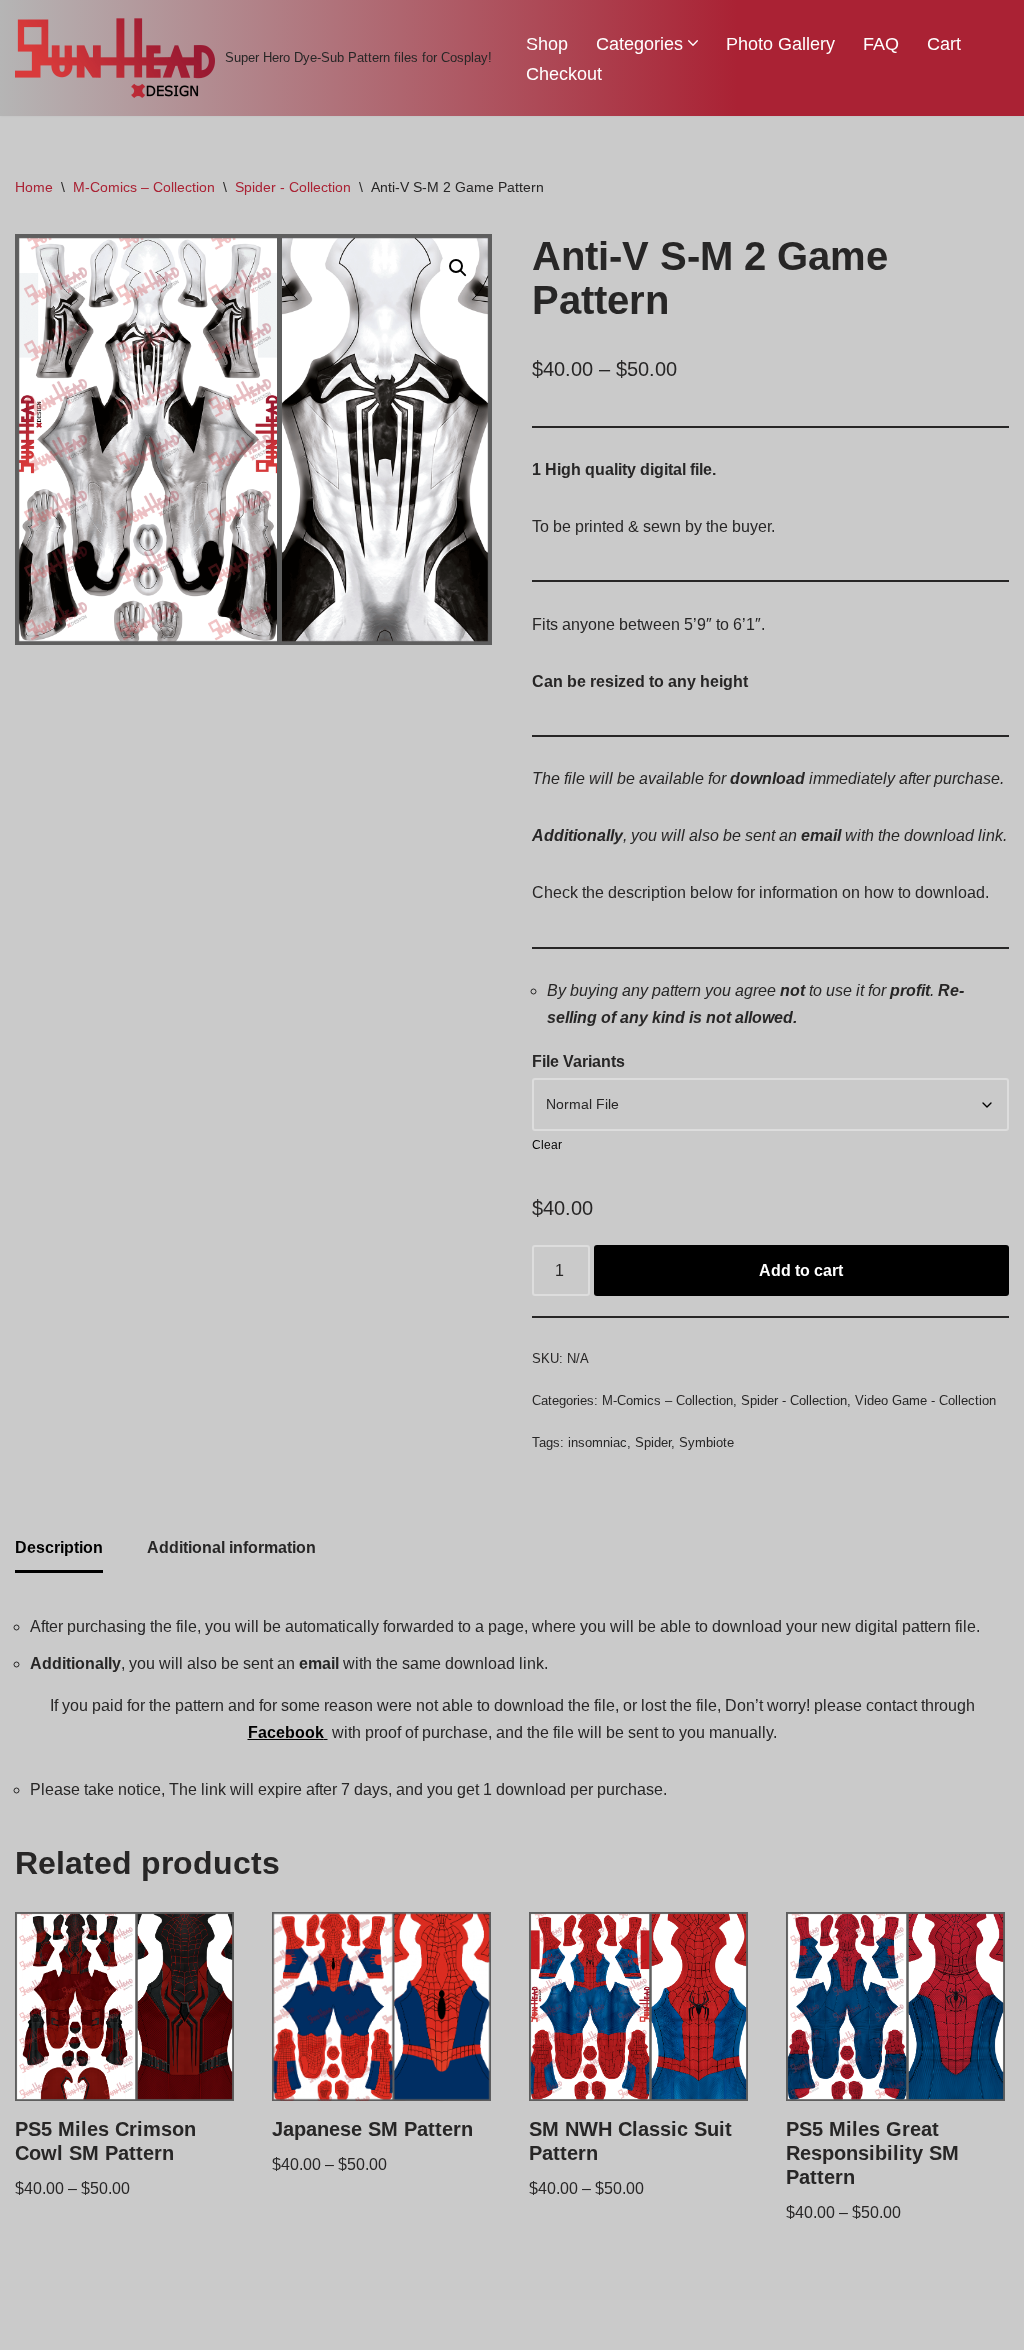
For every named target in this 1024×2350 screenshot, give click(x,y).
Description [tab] (59, 1547)
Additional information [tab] (231, 1547)
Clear (547, 1145)
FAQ (881, 43)
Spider (653, 1442)
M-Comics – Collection (144, 187)
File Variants (578, 1061)
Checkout (564, 73)
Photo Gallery (780, 43)
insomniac (597, 1442)
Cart (944, 43)
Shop (547, 43)
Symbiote (706, 1442)
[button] (693, 43)
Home (34, 187)
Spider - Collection (293, 187)
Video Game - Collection (925, 1400)
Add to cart (801, 1270)
